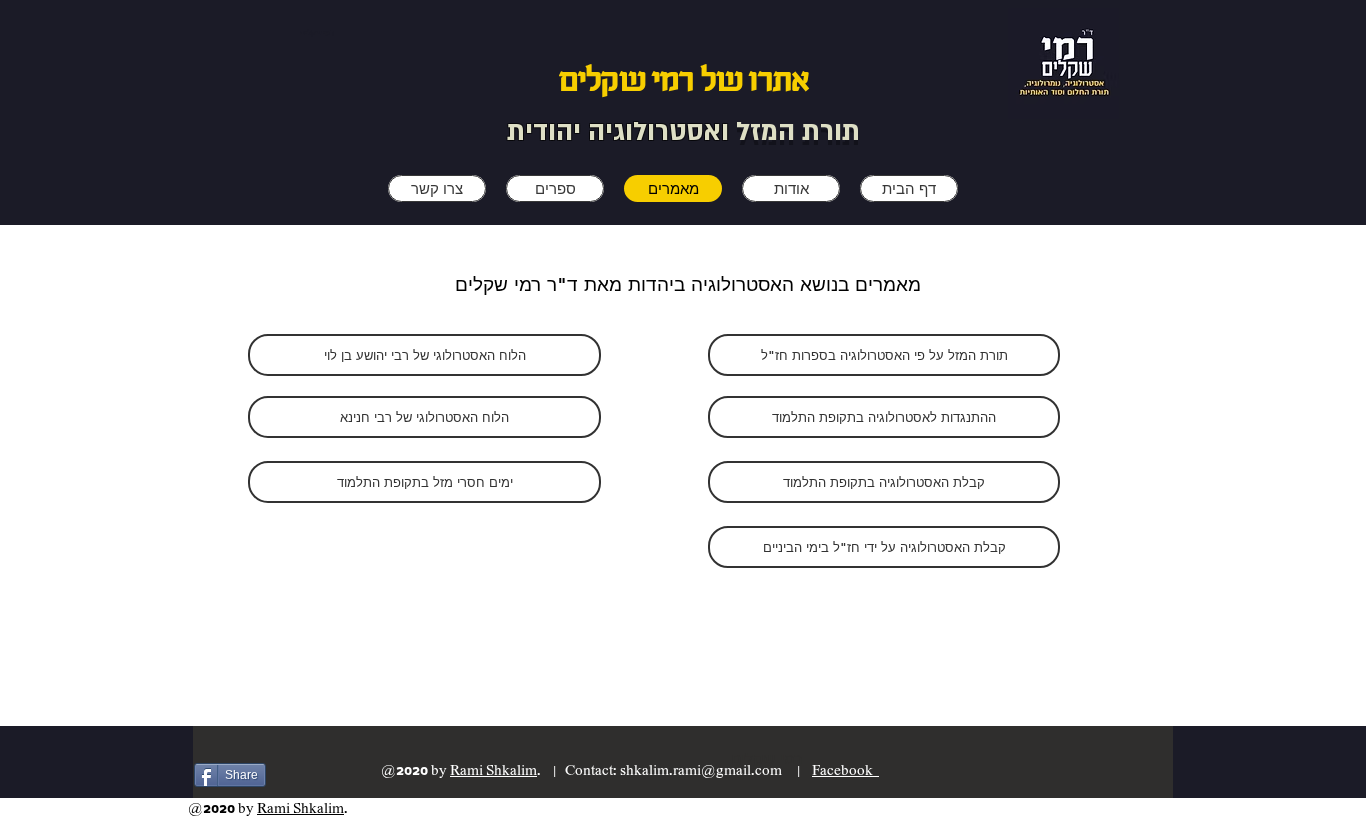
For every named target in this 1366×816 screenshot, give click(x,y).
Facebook (845, 770)
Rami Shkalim (493, 770)
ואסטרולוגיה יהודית (621, 132)
